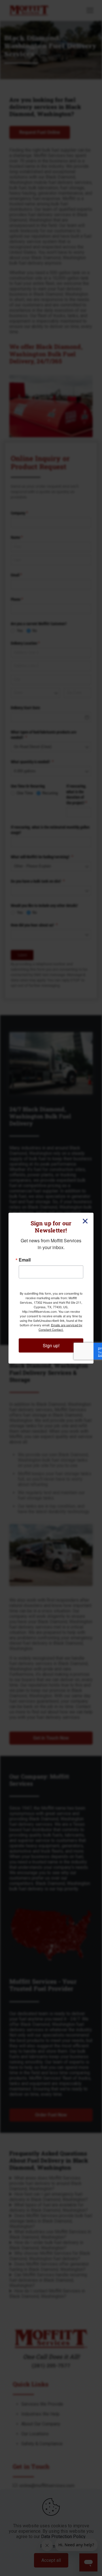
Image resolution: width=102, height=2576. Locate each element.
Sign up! (51, 1345)
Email (25, 1260)
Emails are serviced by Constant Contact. (60, 1327)
